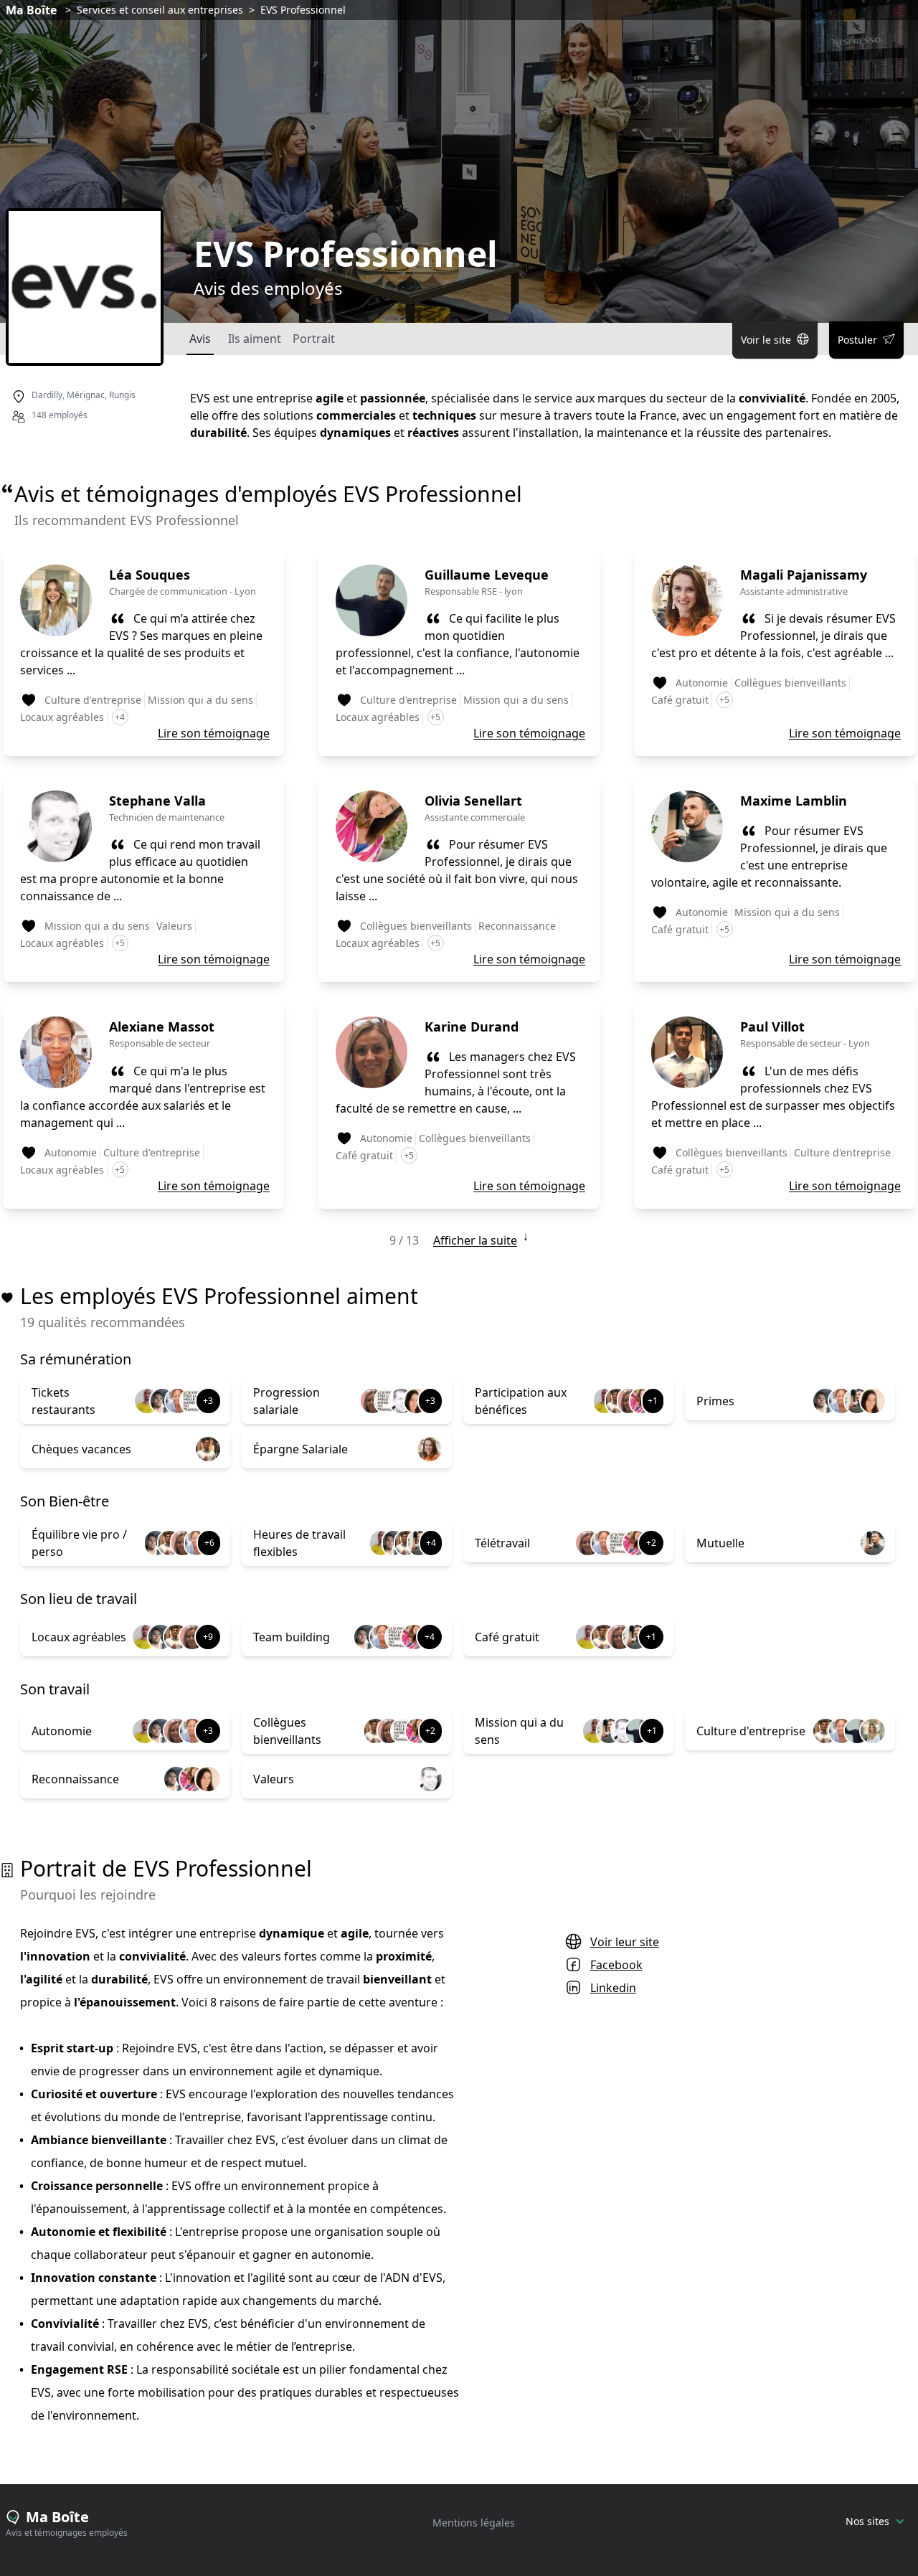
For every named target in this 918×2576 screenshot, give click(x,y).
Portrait (314, 339)
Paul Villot (772, 1027)
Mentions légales (474, 2523)
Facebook (616, 1965)
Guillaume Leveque (487, 575)
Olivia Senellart (473, 801)
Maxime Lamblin (794, 801)
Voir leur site (625, 1942)
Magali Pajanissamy (804, 575)
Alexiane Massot (162, 1027)
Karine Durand (472, 1027)
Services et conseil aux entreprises (160, 10)
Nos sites (867, 2521)
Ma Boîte (31, 10)
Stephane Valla (157, 801)
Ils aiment (255, 339)
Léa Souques (150, 575)
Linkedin (613, 1988)
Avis (200, 339)
